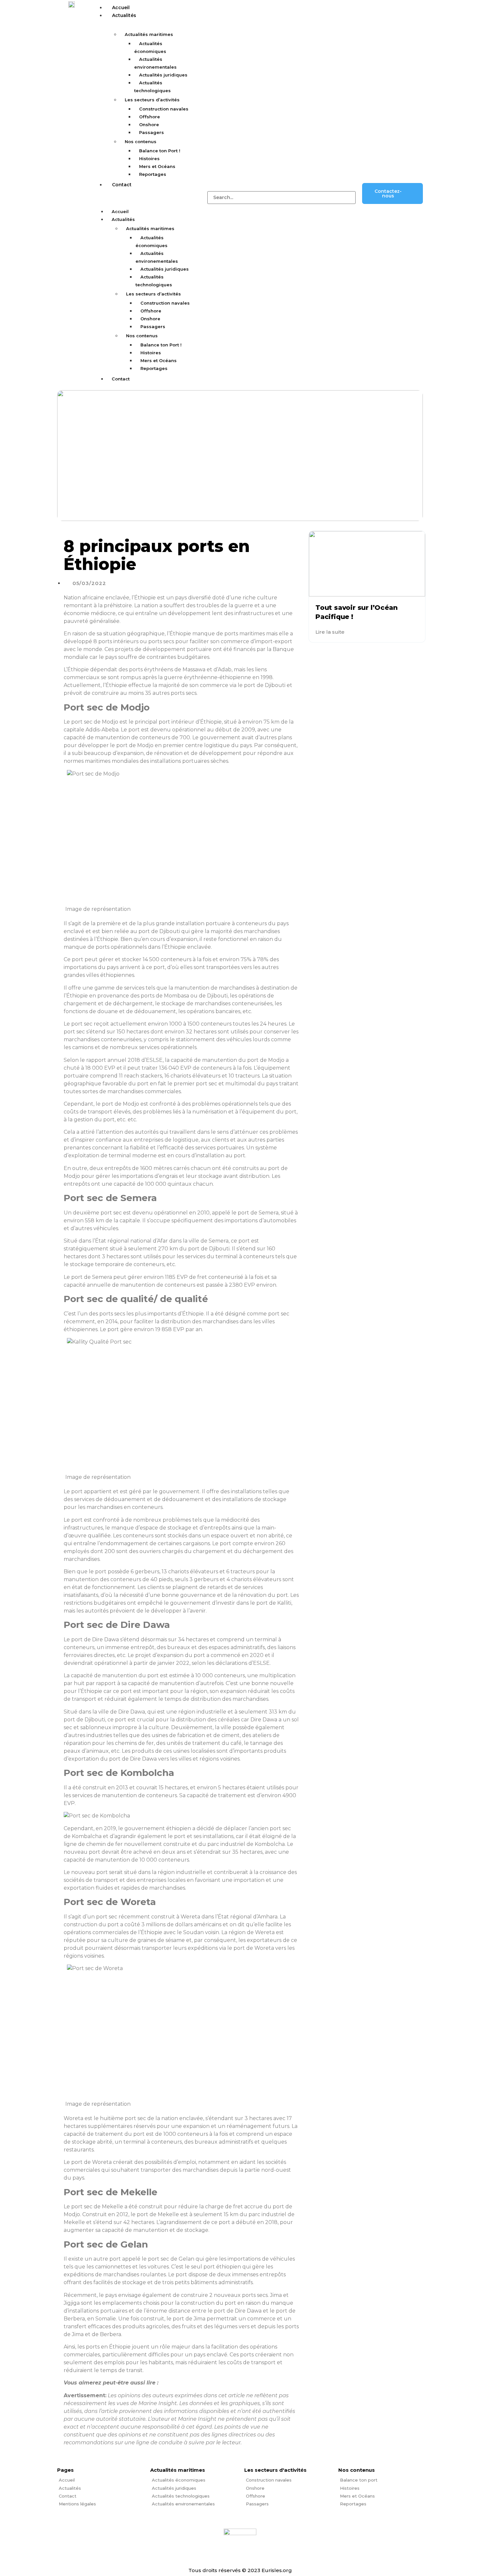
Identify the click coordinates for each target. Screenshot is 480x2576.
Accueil (121, 8)
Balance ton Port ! (160, 151)
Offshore (150, 117)
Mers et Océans (157, 166)
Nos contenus (141, 142)
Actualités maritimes (149, 34)
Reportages (153, 174)
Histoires (149, 159)
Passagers (152, 132)
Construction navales (164, 109)
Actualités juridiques (163, 75)
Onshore (149, 125)
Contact (122, 185)
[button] (147, 192)
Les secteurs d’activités (152, 100)
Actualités (124, 15)
